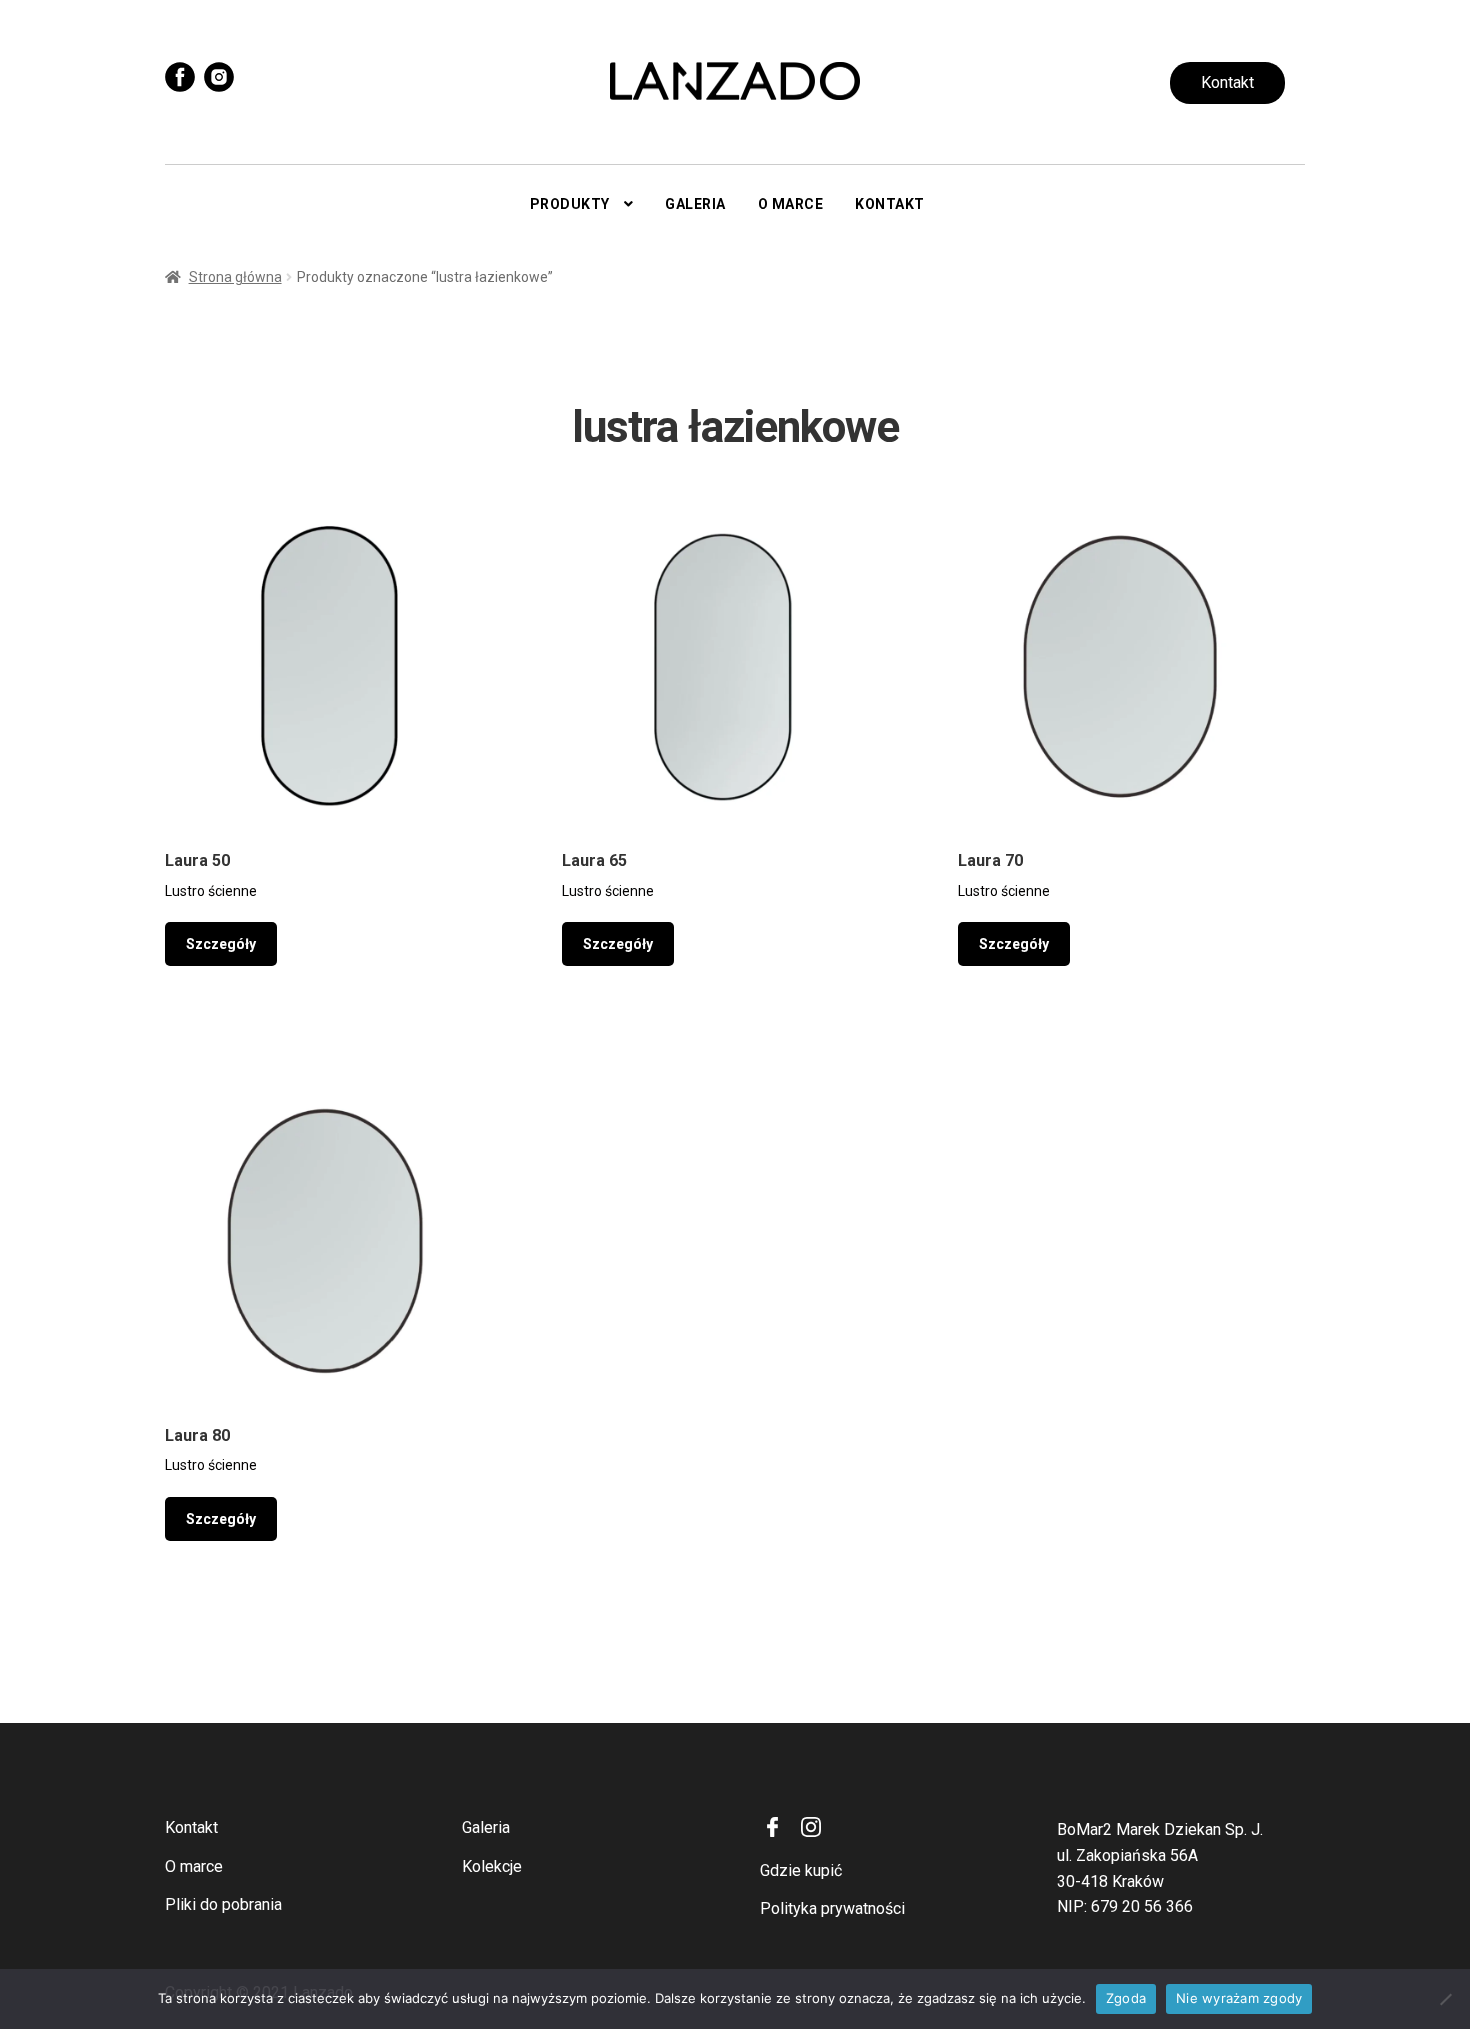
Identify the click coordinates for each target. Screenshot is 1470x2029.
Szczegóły (221, 944)
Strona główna (235, 277)
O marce (791, 204)
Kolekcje (492, 1866)
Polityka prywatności (832, 1908)
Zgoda (1126, 1998)
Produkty (570, 204)
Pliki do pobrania (223, 1904)
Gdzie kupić (801, 1870)
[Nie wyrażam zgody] (1445, 1999)
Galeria (695, 204)
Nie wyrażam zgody (1239, 1998)
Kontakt (1227, 82)
